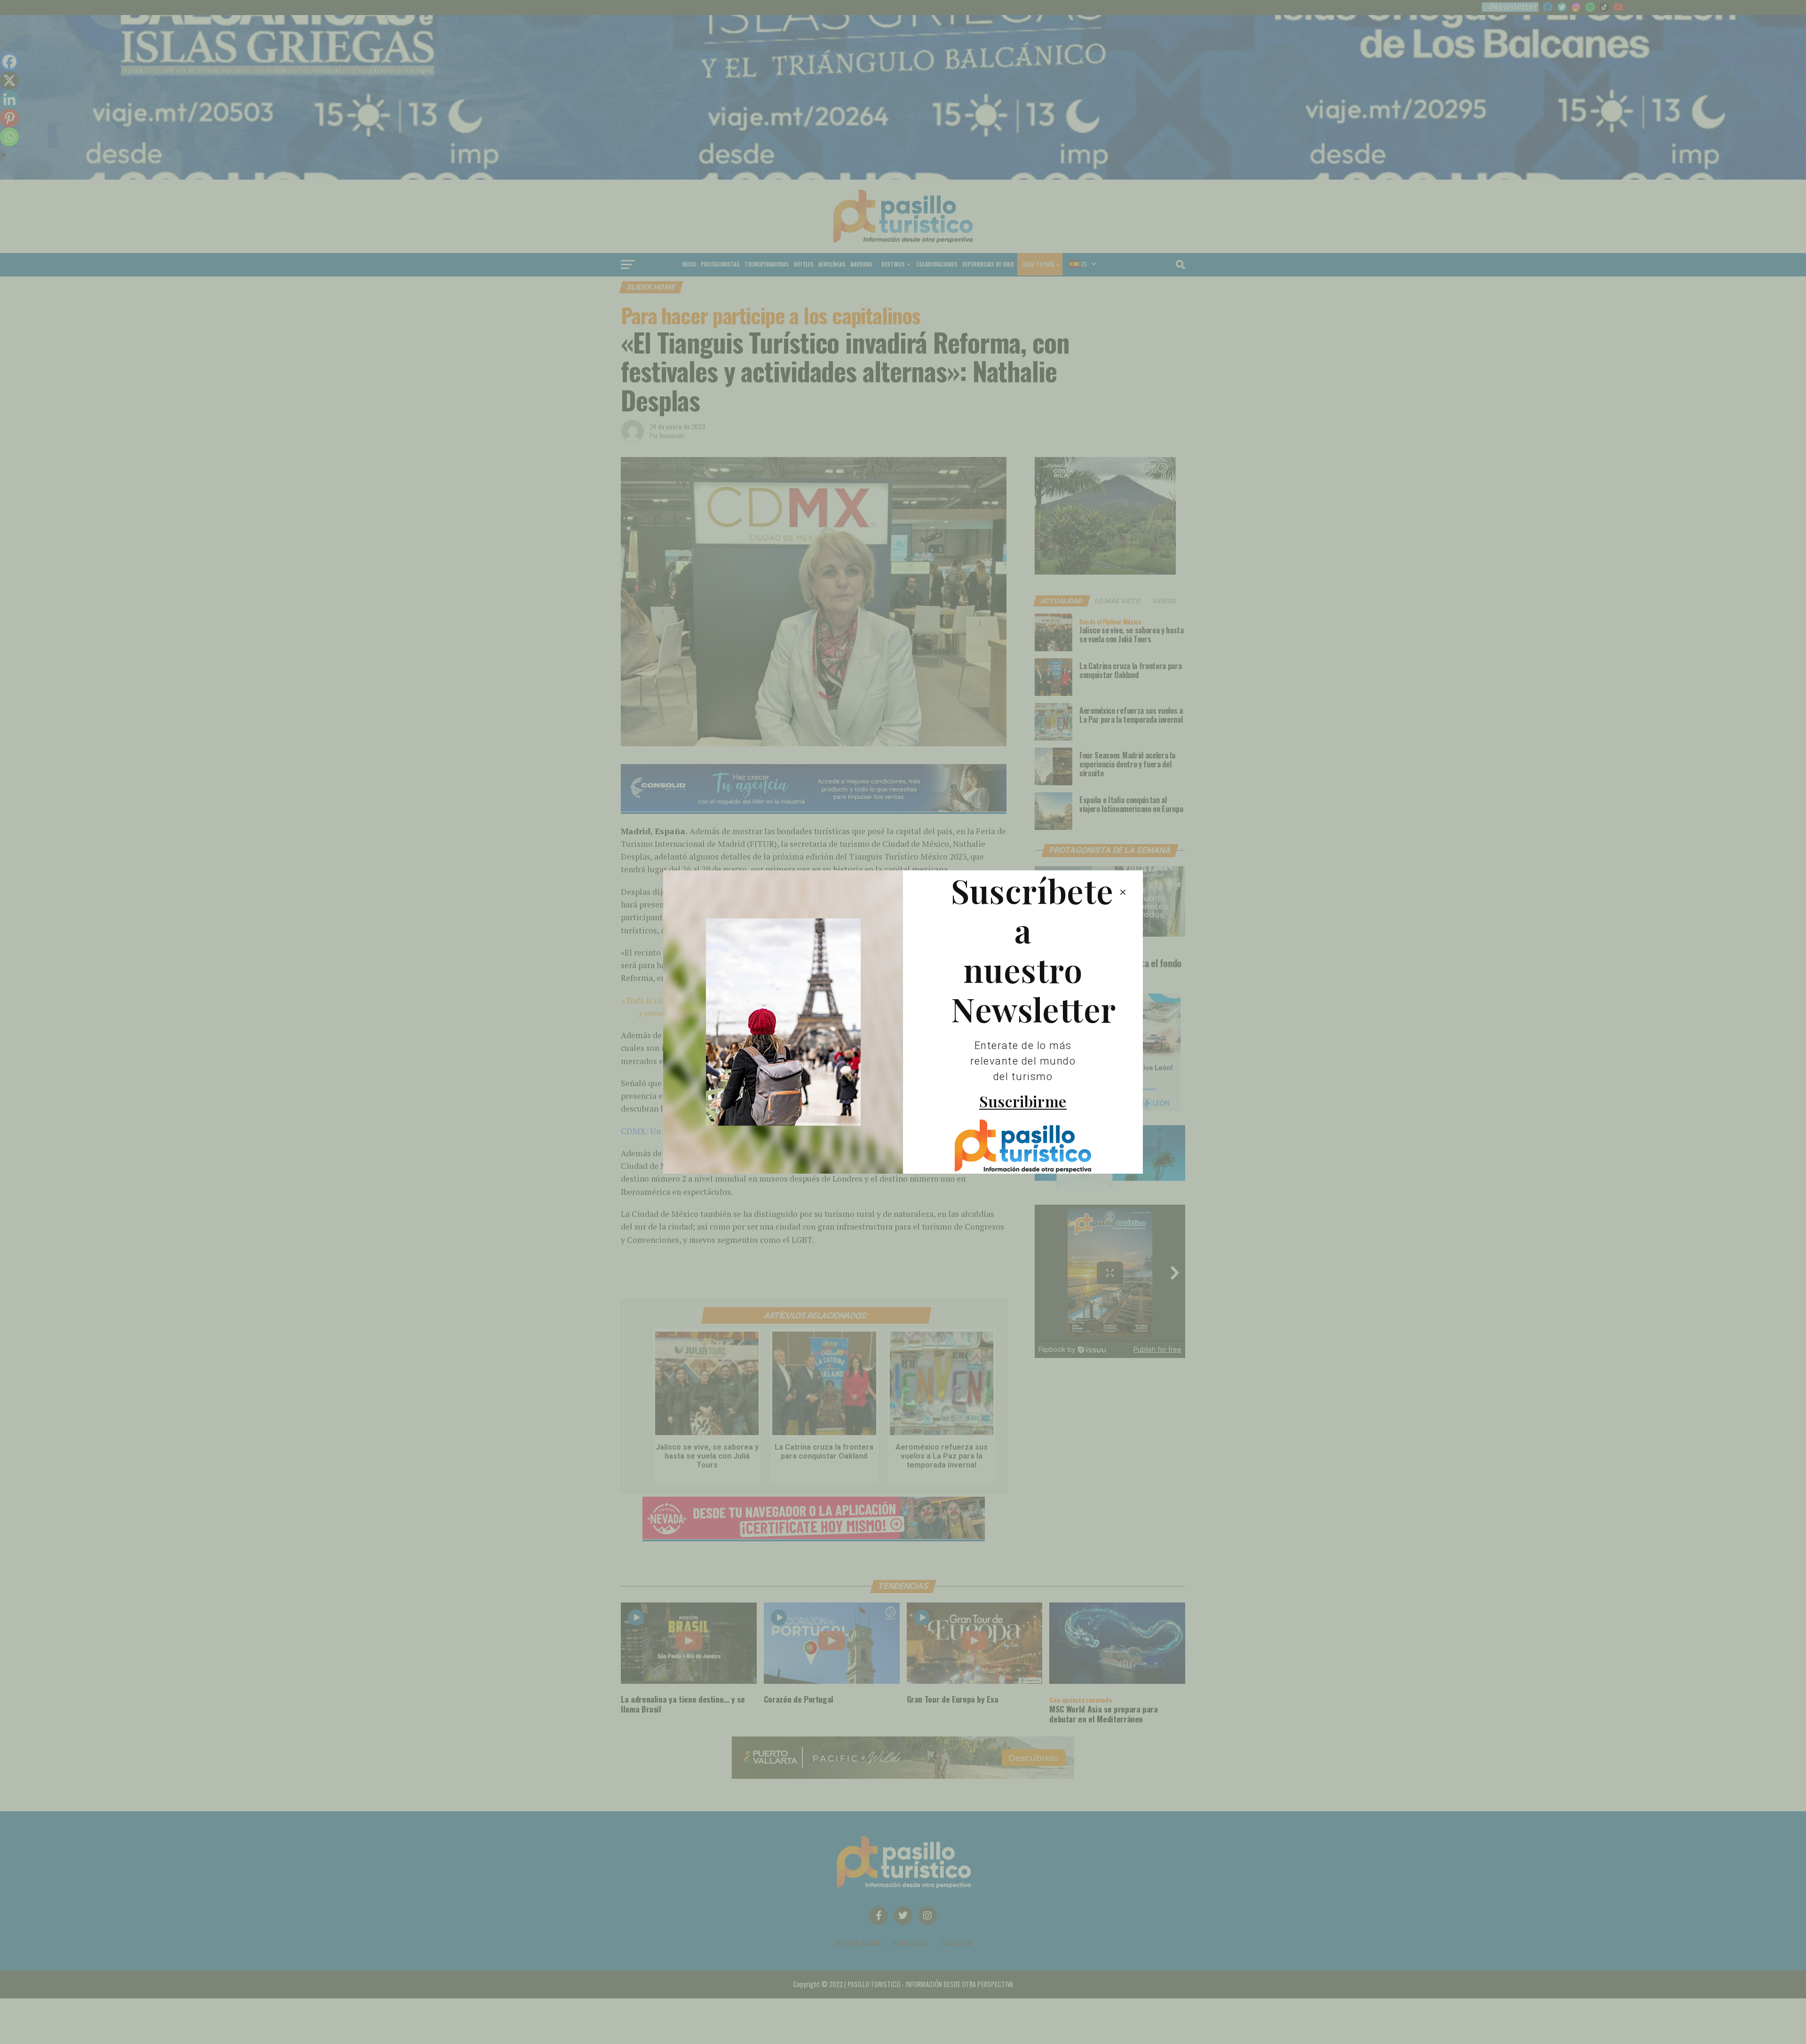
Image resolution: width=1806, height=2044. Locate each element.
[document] (903, 1022)
